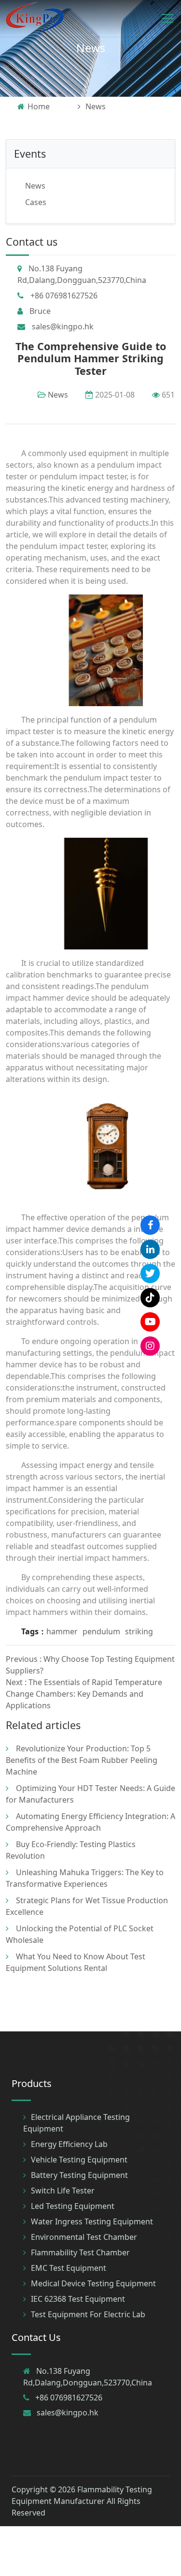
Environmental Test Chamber (84, 2237)
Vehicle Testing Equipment (79, 2160)
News (91, 48)
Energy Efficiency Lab (69, 2144)
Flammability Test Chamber (80, 2252)
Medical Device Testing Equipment (93, 2283)
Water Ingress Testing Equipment (92, 2221)
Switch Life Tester (63, 2191)
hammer (62, 1631)
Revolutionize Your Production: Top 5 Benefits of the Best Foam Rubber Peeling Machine (82, 1760)
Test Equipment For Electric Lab (88, 2314)
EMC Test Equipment (69, 2268)
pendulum (101, 1631)
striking (139, 1631)
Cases (36, 202)
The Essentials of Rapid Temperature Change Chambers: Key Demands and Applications (84, 1694)
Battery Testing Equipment (79, 2175)
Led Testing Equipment (73, 2206)
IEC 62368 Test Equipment (78, 2299)
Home (39, 106)
